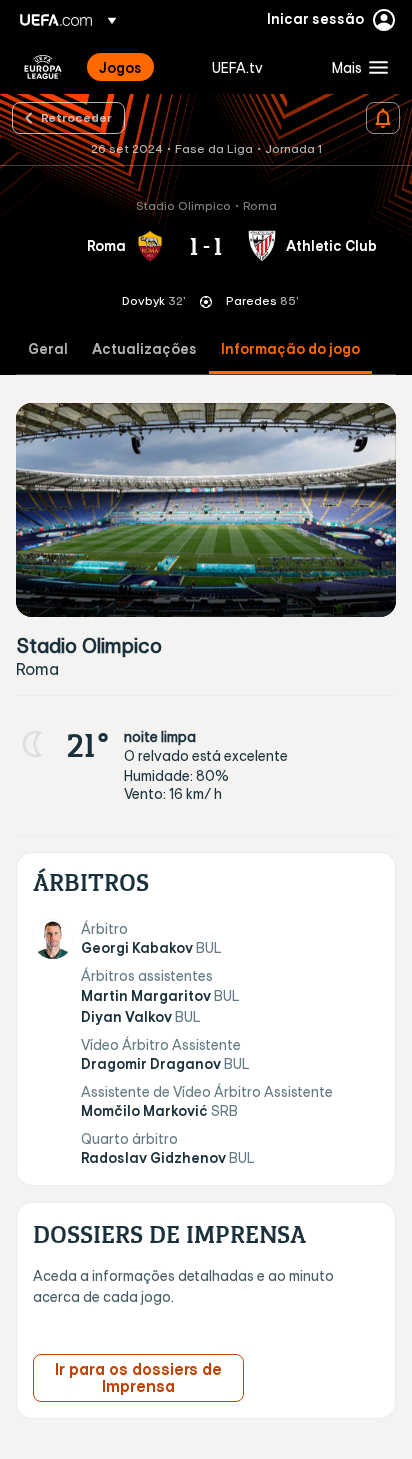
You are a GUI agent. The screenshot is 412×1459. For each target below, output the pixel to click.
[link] (120, 67)
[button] (355, 67)
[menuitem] (138, 67)
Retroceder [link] (76, 117)
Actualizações (144, 349)
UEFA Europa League (43, 67)
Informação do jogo (290, 349)
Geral (48, 349)
